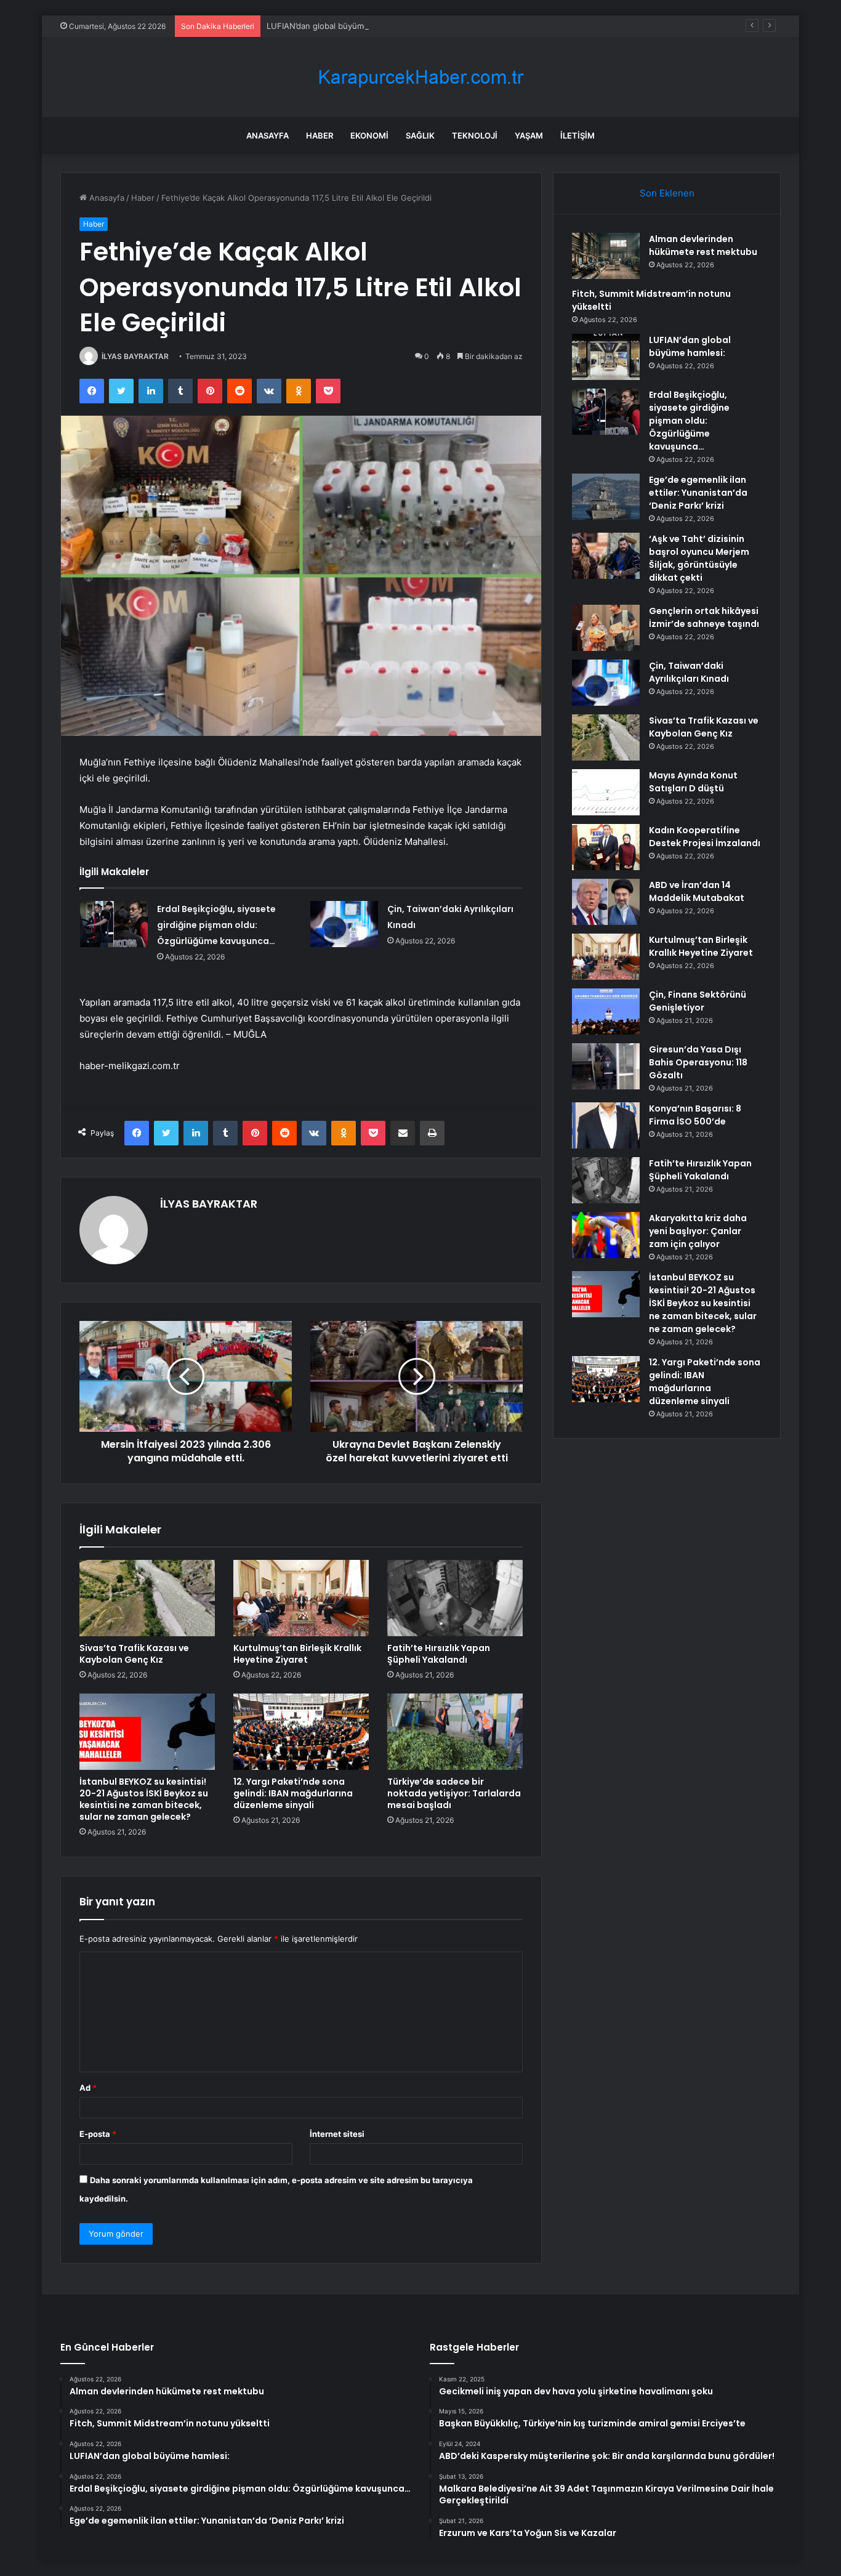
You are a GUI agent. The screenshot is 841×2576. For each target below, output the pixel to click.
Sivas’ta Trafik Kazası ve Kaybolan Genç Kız (134, 1654)
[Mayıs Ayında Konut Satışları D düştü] (606, 792)
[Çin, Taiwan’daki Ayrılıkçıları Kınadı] (344, 924)
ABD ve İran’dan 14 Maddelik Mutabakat (697, 891)
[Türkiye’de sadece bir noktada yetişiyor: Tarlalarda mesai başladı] (455, 1732)
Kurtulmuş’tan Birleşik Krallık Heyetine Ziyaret (297, 1654)
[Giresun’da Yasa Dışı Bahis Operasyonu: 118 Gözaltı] (606, 1066)
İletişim (577, 135)
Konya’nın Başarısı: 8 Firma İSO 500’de (695, 1115)
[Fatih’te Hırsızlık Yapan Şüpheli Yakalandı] (455, 1598)
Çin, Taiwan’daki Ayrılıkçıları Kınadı (689, 672)
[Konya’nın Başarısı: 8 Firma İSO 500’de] (606, 1125)
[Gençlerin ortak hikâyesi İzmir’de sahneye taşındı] (606, 628)
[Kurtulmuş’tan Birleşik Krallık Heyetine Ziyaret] (301, 1598)
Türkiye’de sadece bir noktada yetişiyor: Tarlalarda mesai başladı (454, 1793)
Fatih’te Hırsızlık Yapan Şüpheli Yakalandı (439, 1654)
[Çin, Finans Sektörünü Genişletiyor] (606, 1011)
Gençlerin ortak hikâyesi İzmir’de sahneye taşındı (704, 617)
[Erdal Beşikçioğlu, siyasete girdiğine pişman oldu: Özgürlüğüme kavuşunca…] (114, 924)
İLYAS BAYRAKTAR (135, 356)
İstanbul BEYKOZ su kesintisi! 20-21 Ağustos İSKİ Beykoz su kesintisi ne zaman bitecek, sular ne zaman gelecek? (144, 1799)
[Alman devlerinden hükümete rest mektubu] (606, 256)
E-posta (98, 2134)
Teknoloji (475, 135)
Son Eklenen (667, 193)
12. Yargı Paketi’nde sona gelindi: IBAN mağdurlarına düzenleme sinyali (293, 1793)
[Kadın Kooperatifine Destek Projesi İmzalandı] (606, 847)
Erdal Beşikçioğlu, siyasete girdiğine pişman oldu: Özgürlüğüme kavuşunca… (216, 925)
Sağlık (420, 135)
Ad (88, 2088)
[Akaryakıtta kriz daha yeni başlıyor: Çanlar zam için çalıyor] (606, 1235)
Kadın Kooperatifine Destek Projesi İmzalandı (705, 837)
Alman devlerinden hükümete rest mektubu (703, 245)
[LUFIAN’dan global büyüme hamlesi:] (606, 357)
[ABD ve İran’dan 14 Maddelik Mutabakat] (606, 902)
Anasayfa (268, 135)
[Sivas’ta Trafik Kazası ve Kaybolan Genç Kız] (147, 1598)
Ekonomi (369, 135)
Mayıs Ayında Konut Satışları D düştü (693, 782)
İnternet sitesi (337, 2134)
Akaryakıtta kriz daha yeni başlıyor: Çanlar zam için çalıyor (698, 1231)
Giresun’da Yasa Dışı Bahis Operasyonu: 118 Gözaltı (698, 1062)
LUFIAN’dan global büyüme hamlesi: (335, 26)
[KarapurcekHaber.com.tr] (420, 77)
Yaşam (529, 135)
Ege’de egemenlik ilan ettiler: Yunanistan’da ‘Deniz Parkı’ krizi (698, 493)
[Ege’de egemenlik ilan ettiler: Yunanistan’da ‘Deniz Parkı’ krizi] (606, 497)
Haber (320, 135)
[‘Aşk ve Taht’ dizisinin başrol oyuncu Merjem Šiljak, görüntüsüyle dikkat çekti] (606, 556)
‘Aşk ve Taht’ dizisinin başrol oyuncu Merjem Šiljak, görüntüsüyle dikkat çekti (699, 558)
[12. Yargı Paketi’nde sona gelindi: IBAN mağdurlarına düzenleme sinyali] (301, 1732)
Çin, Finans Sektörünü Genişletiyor (698, 1001)
